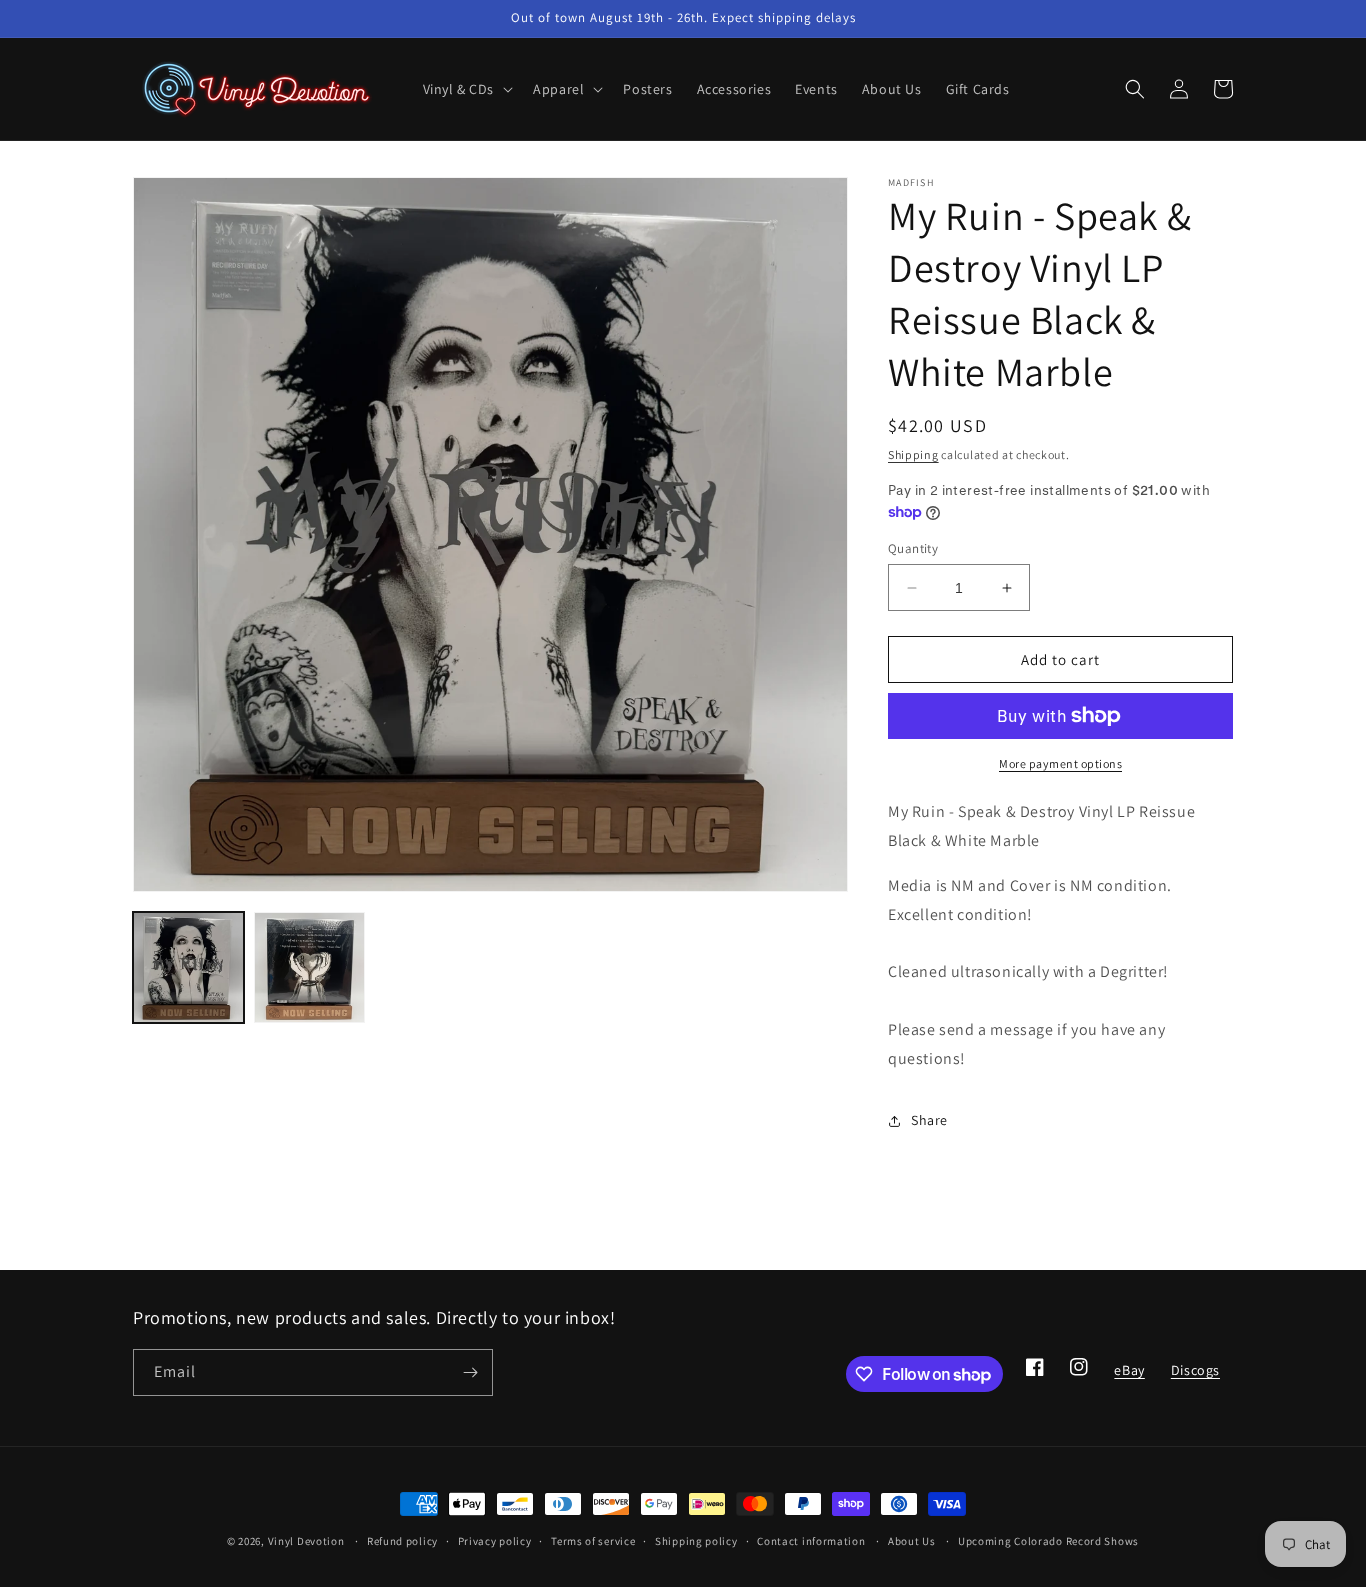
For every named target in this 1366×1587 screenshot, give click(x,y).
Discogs (1195, 1376)
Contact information (811, 1541)
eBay (1128, 1376)
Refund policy (402, 1541)
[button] (466, 89)
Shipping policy (696, 1541)
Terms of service (593, 1541)
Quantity (913, 548)
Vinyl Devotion (306, 1541)
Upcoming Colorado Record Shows (1048, 1541)
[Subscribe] (470, 1372)
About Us (912, 1541)
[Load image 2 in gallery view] (309, 967)
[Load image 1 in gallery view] (188, 967)
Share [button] (929, 1120)
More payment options (1060, 763)
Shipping (913, 454)
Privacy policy (495, 1541)
